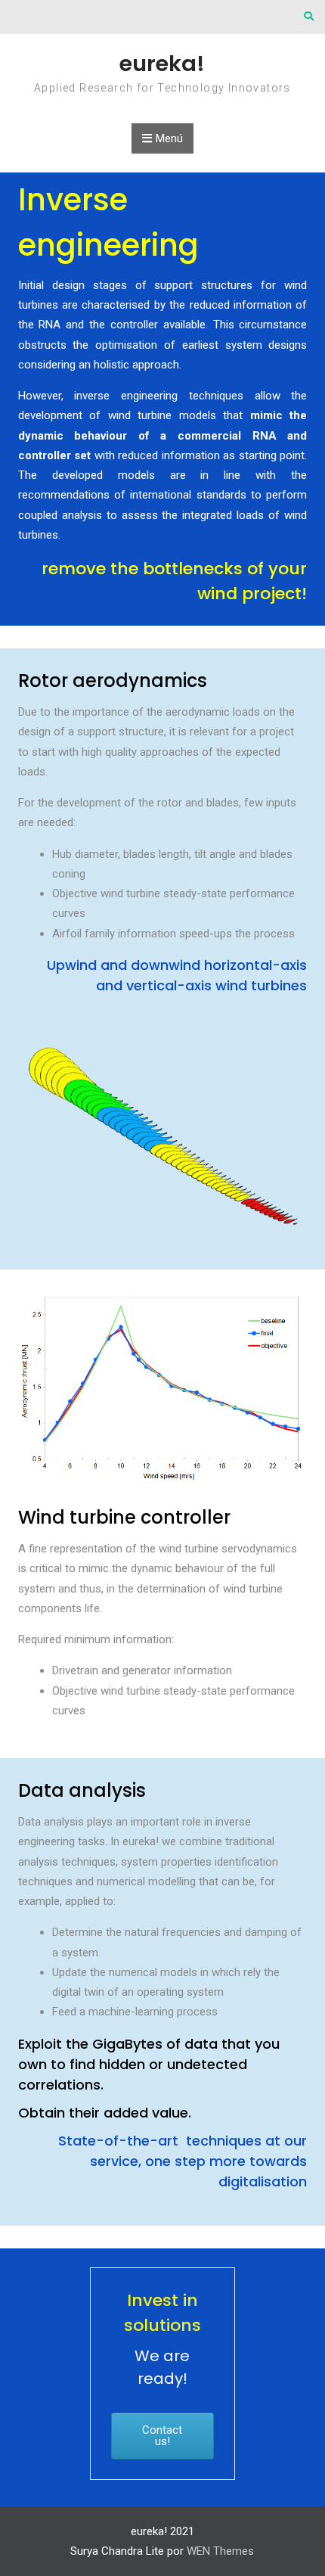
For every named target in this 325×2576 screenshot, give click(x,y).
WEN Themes (220, 2551)
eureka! (162, 64)
